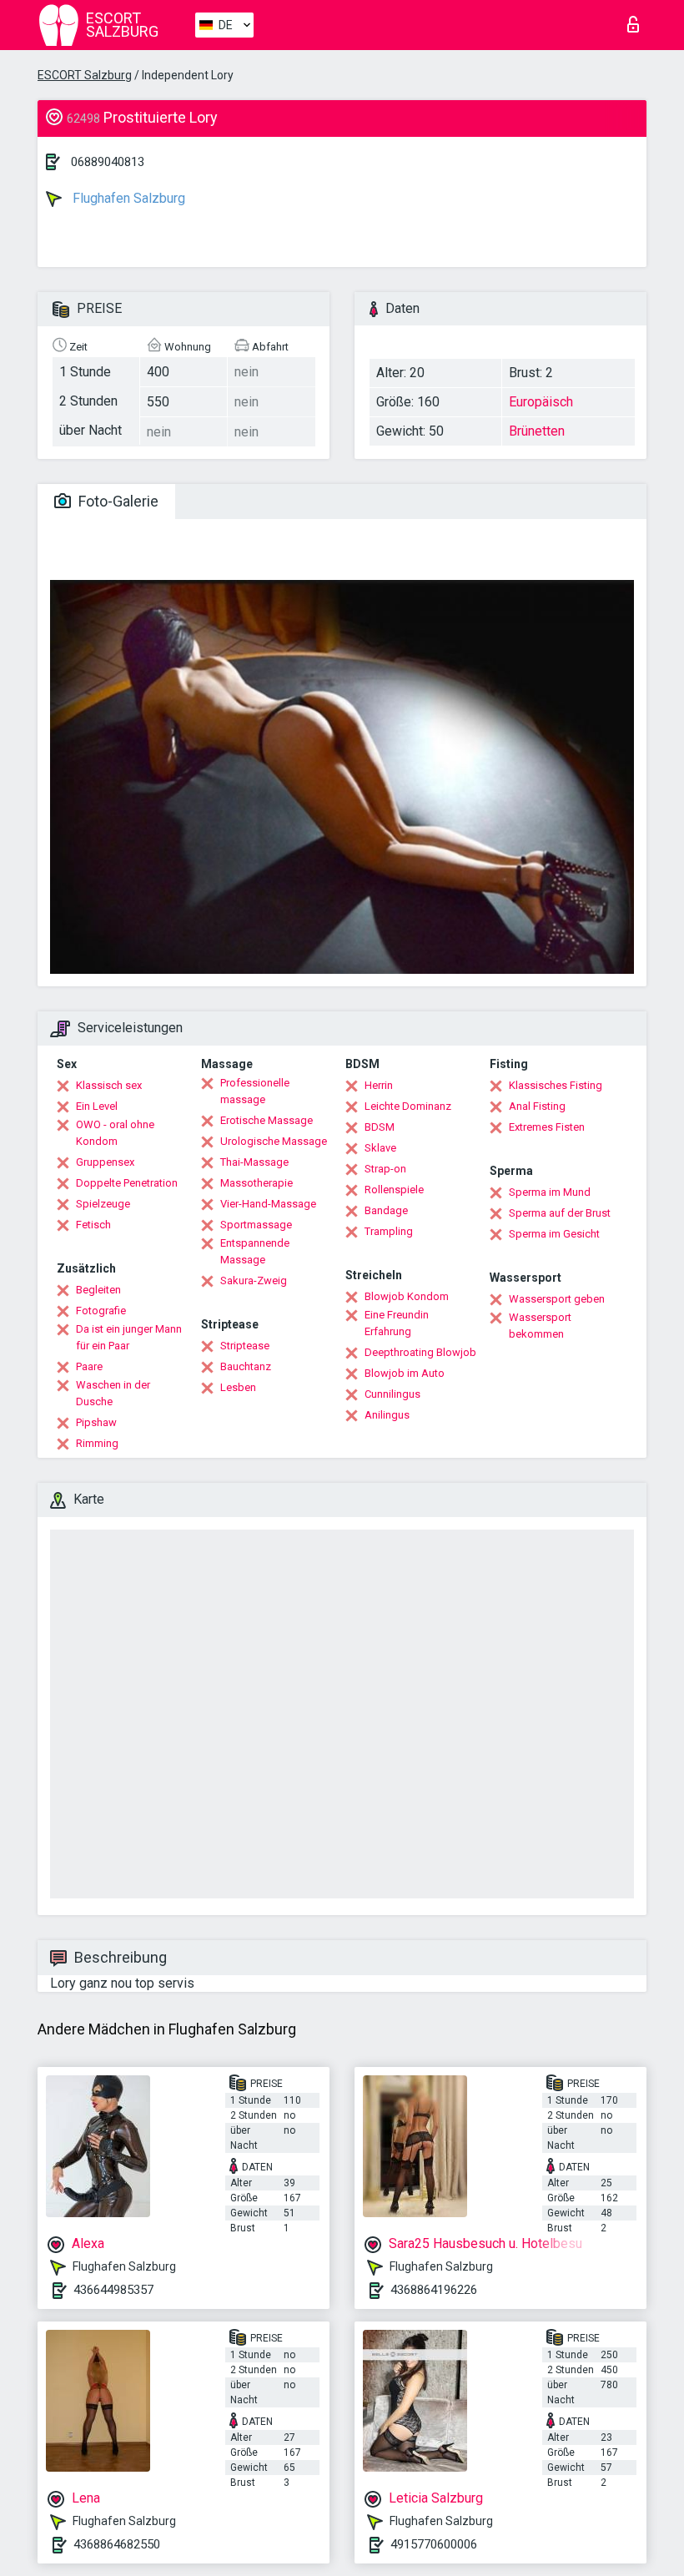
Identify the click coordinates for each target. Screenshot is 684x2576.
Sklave (380, 1148)
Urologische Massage (274, 1141)
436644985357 (113, 2290)
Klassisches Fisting (556, 1085)
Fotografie (101, 1311)
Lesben (238, 1387)
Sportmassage (256, 1225)
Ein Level (97, 1106)
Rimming (97, 1443)
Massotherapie (256, 1183)
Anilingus (387, 1415)
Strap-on (385, 1169)
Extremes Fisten (547, 1127)
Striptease (245, 1346)
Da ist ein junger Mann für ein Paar (129, 1337)
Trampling (389, 1231)
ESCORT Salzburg (85, 75)
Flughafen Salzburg (127, 198)
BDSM (380, 1127)
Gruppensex (105, 1162)
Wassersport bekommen (540, 1326)
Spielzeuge (103, 1204)
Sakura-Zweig (254, 1280)
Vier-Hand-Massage (268, 1204)
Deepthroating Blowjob (420, 1352)
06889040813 (108, 162)
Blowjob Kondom (407, 1296)
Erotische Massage (267, 1120)
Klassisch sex (109, 1085)
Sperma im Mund (550, 1192)
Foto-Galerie (117, 501)
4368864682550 (117, 2544)
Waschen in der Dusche (113, 1393)
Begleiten (98, 1290)
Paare (89, 1366)
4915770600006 (434, 2544)
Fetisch (93, 1225)
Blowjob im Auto (405, 1373)
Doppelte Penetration (127, 1183)
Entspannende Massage (255, 1251)
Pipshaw (96, 1422)
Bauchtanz (246, 1366)
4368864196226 (434, 2290)
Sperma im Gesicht (554, 1234)
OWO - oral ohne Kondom (115, 1133)
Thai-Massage (254, 1162)
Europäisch (541, 402)
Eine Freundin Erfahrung (397, 1323)
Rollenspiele (394, 1190)
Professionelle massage (255, 1091)
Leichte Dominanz (408, 1106)
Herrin (379, 1085)
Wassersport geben (557, 1299)
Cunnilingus (392, 1394)
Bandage (386, 1210)
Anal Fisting (537, 1106)
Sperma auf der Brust (560, 1213)
